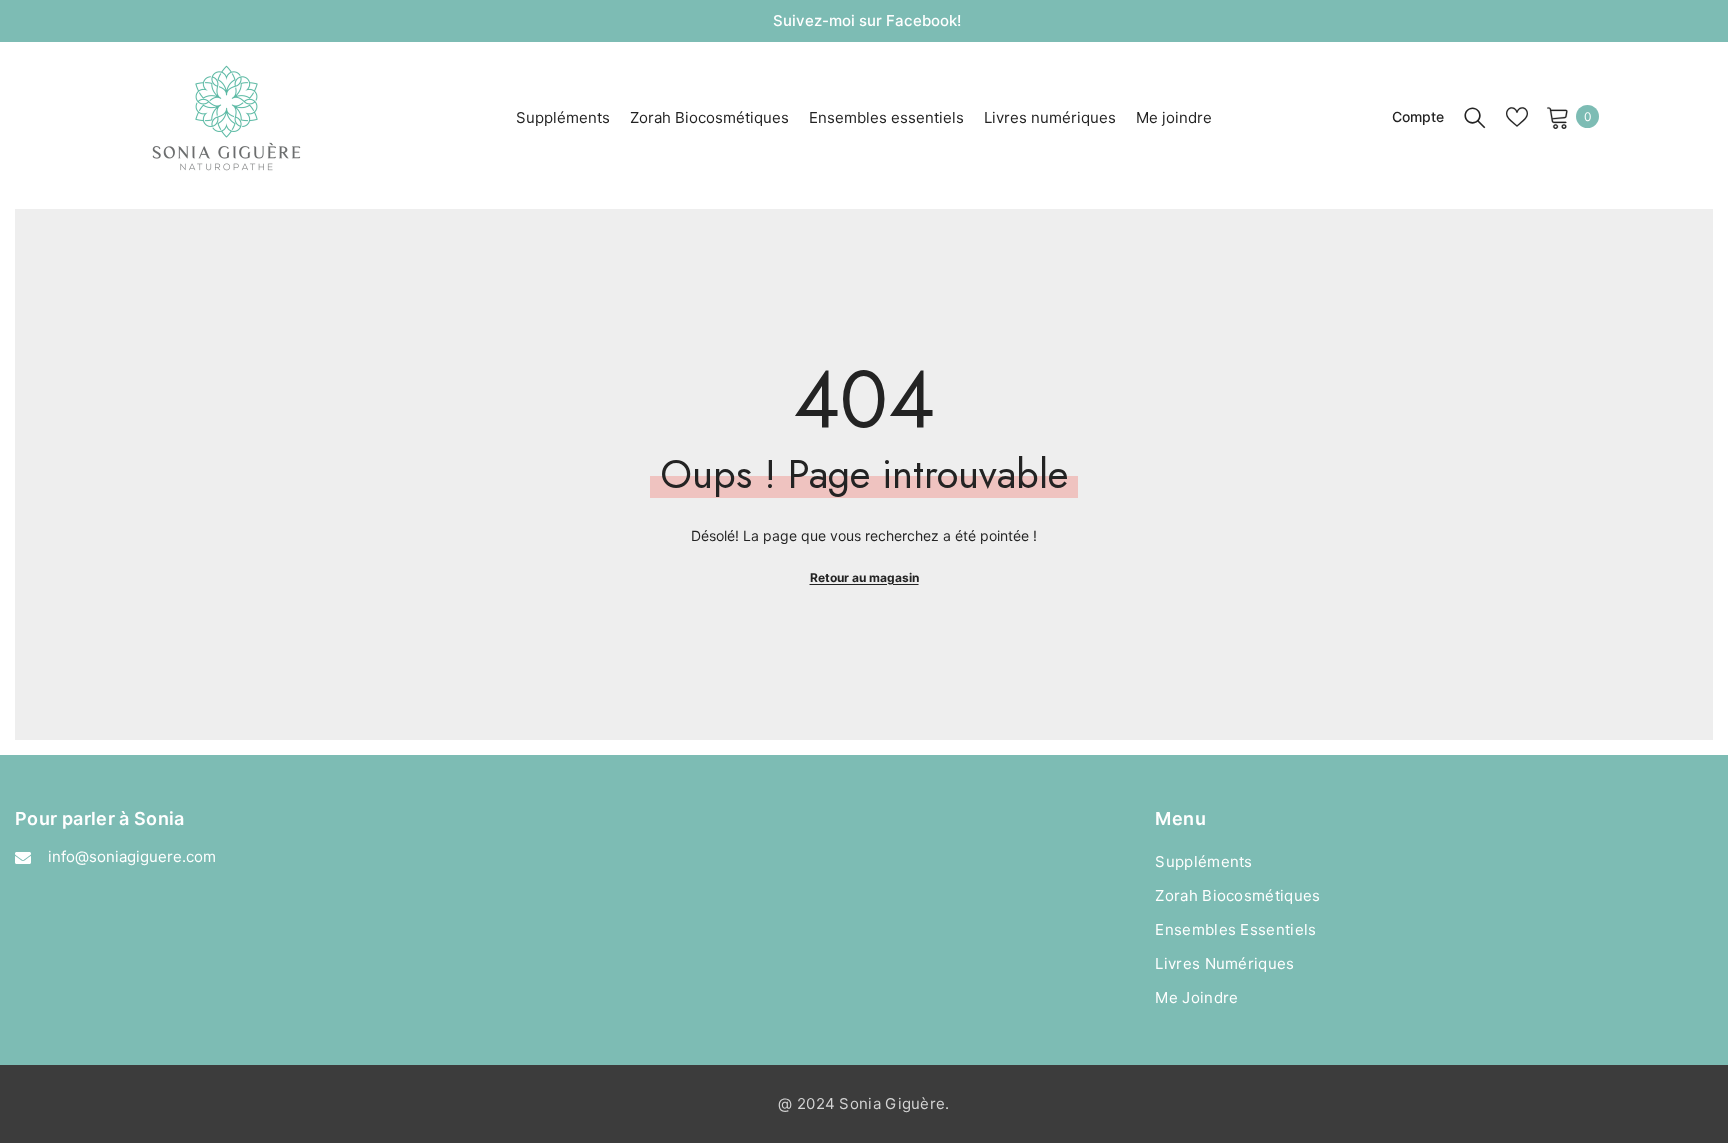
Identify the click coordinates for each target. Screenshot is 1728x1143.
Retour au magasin (864, 577)
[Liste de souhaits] (1517, 117)
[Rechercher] (1475, 117)
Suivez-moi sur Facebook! (867, 20)
